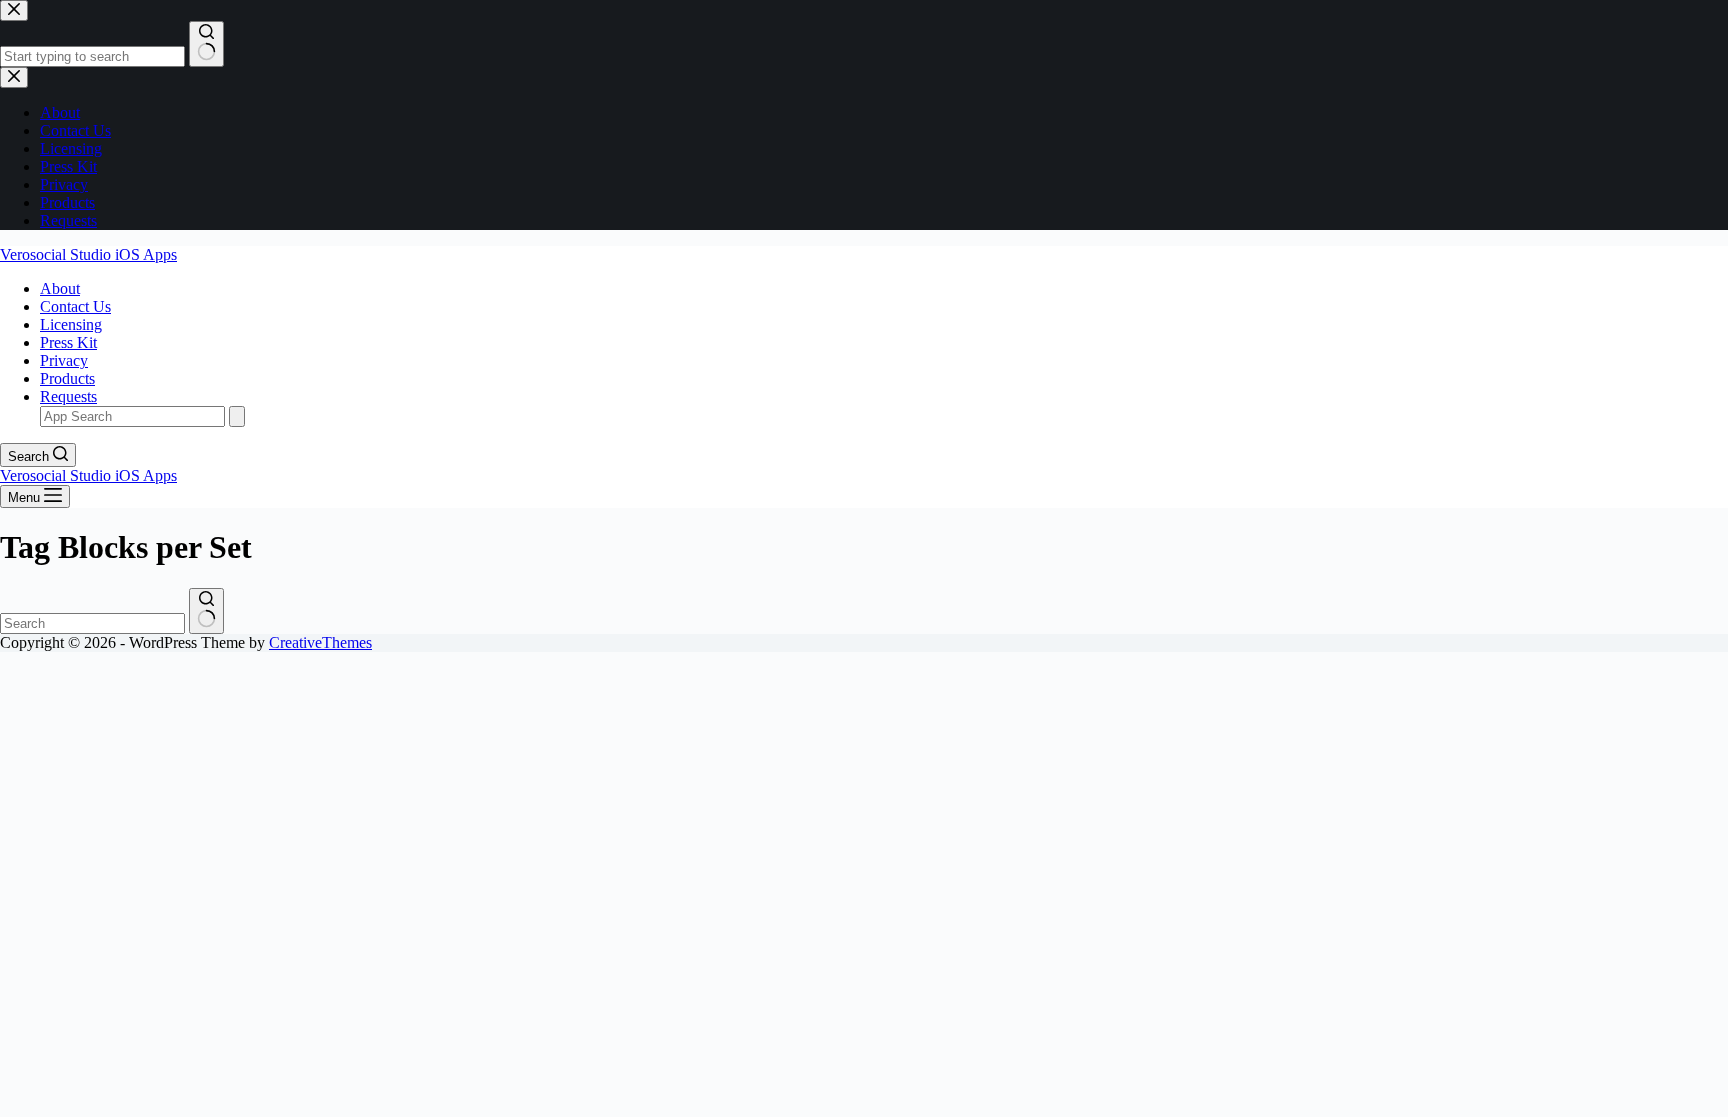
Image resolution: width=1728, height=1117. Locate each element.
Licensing (71, 324)
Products (67, 378)
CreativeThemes (320, 642)
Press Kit (68, 342)
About (60, 288)
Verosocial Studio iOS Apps (88, 254)
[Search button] (206, 611)
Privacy (64, 360)
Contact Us (75, 306)
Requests (68, 396)
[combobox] (92, 623)
